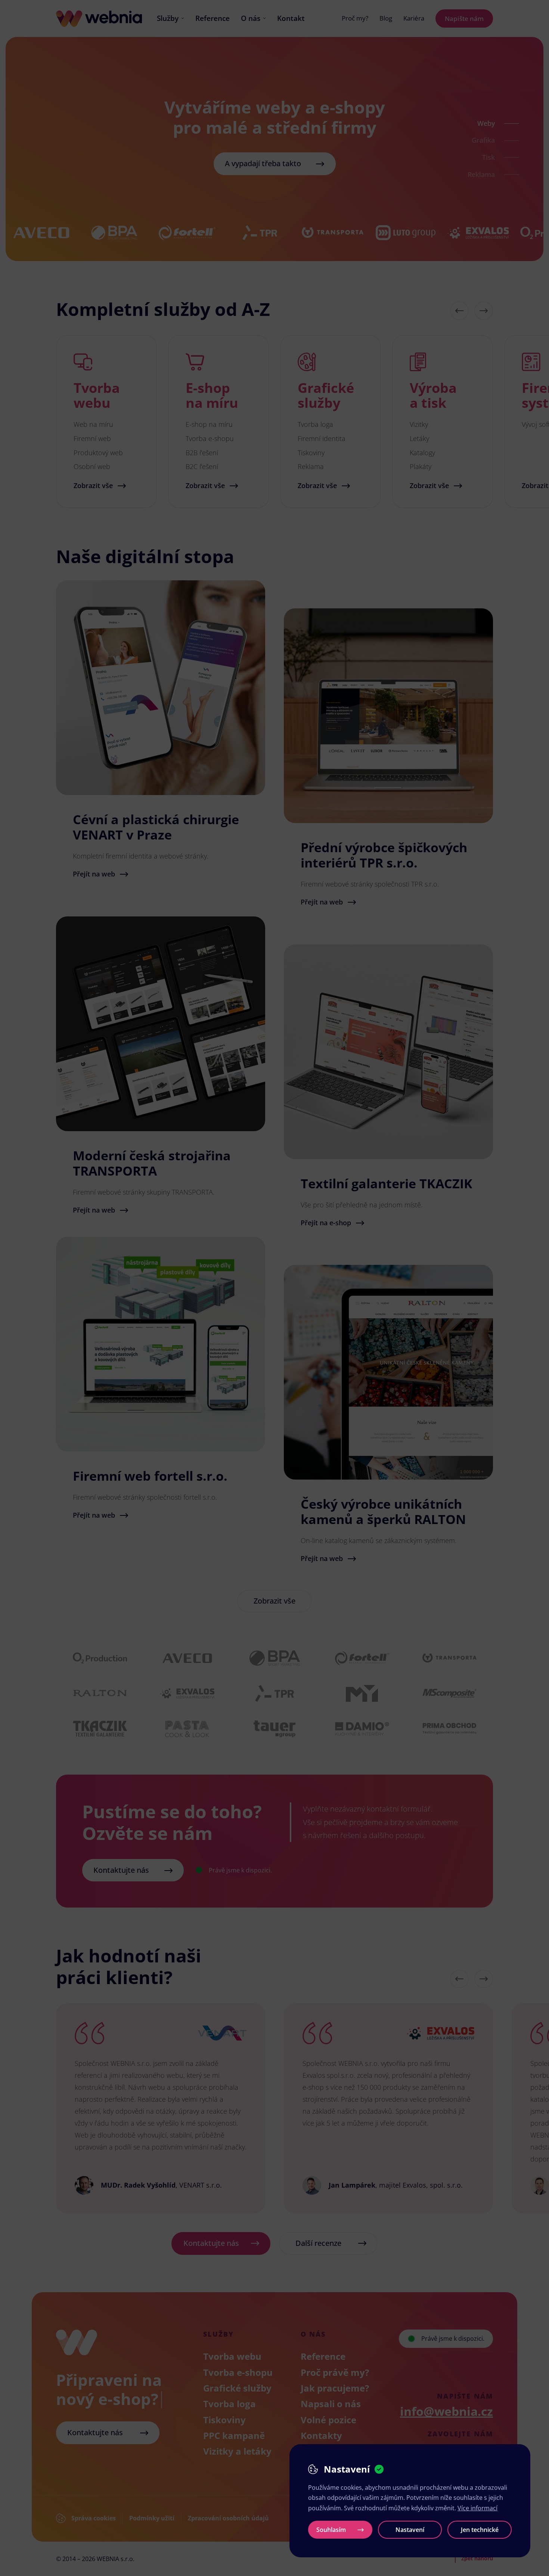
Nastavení (410, 2530)
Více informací (477, 2508)
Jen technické (480, 2530)
